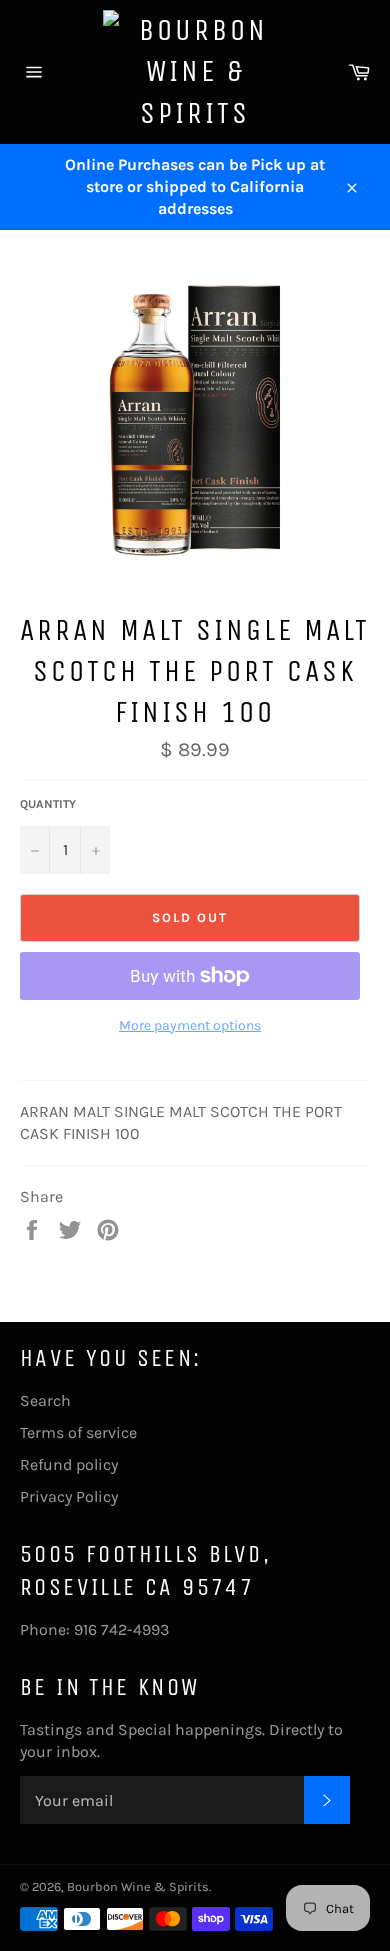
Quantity (48, 804)
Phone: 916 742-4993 (94, 1629)
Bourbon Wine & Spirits (138, 1886)
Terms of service (78, 1432)
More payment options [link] (190, 1025)
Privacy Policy (69, 1496)
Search (45, 1400)
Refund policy (69, 1464)
